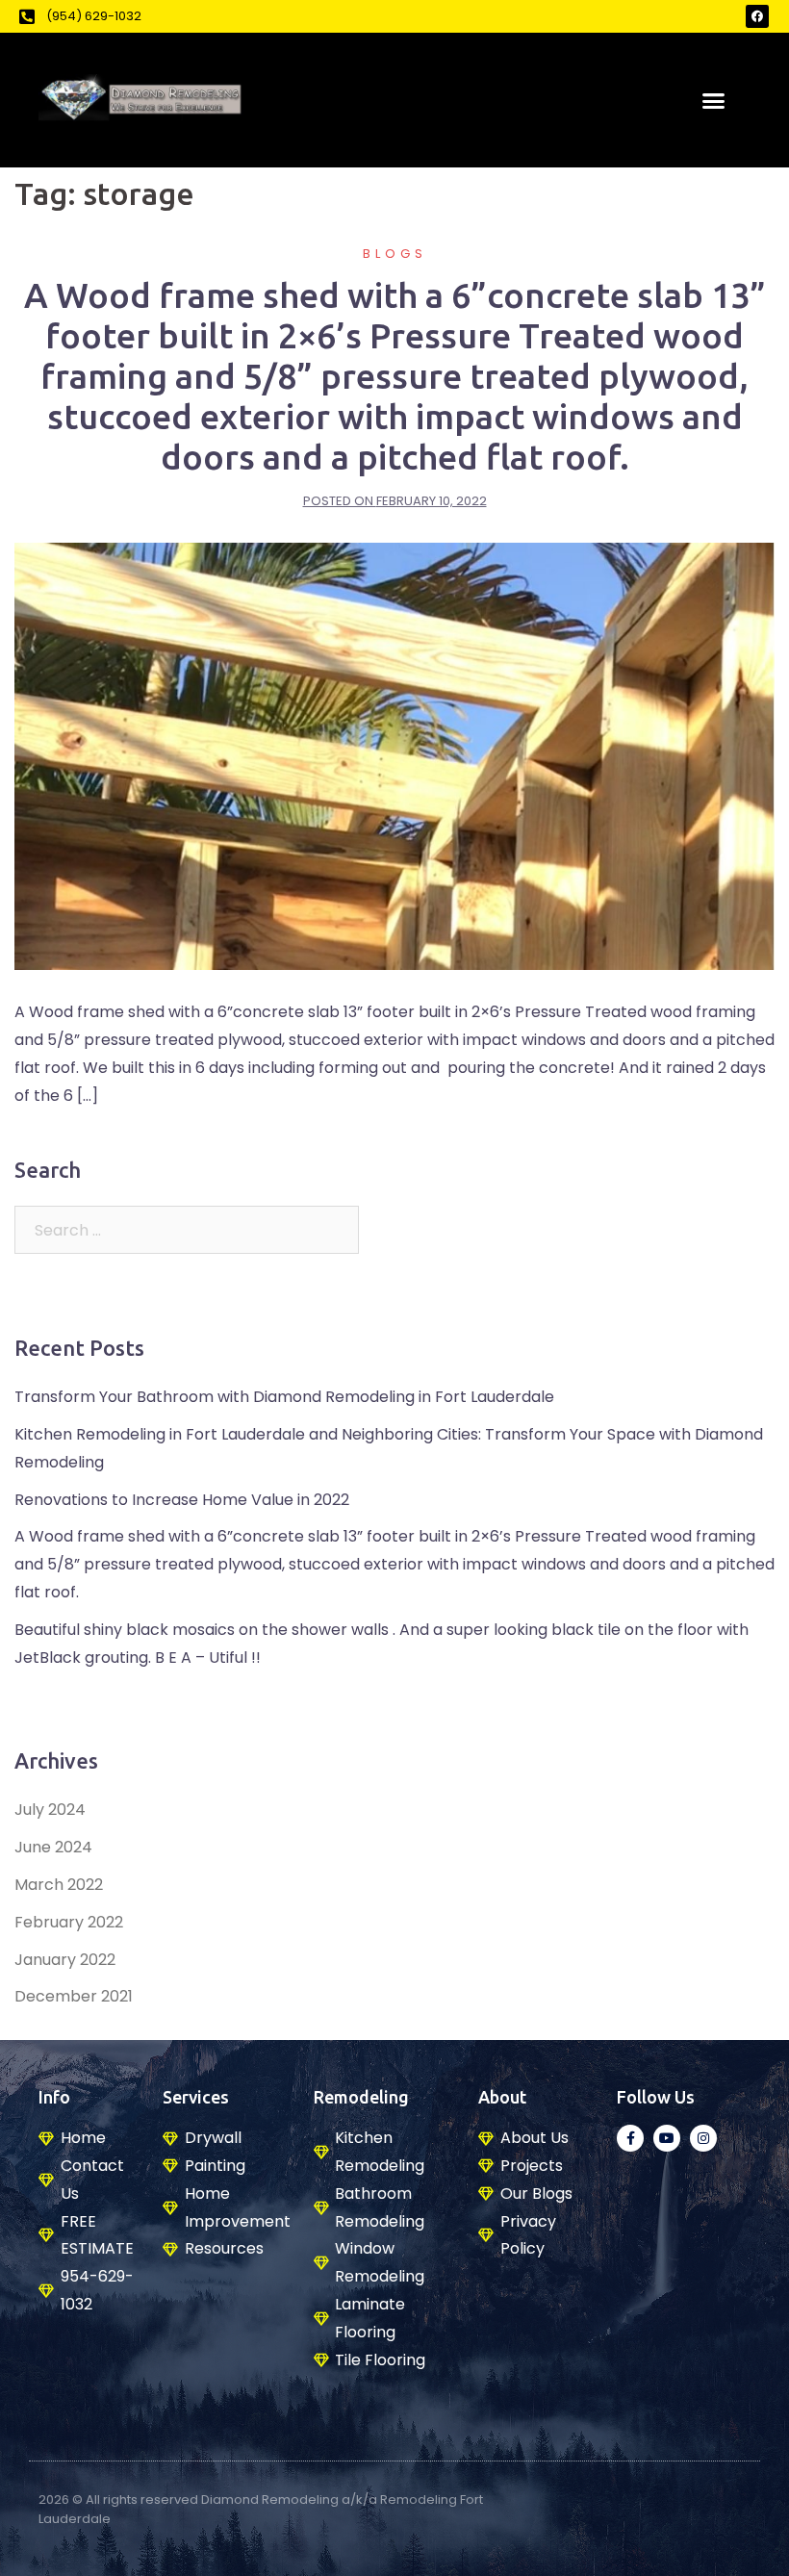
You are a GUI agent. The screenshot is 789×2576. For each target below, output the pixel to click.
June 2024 (53, 1847)
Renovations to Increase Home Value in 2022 (182, 1500)
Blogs (395, 254)
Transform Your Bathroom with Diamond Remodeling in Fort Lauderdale (284, 1397)
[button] (714, 100)
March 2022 (59, 1885)
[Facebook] (757, 16)
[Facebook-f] (630, 2138)
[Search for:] (187, 1230)
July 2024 (50, 1810)
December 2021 (74, 1996)
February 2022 (69, 1922)
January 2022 (65, 1960)
